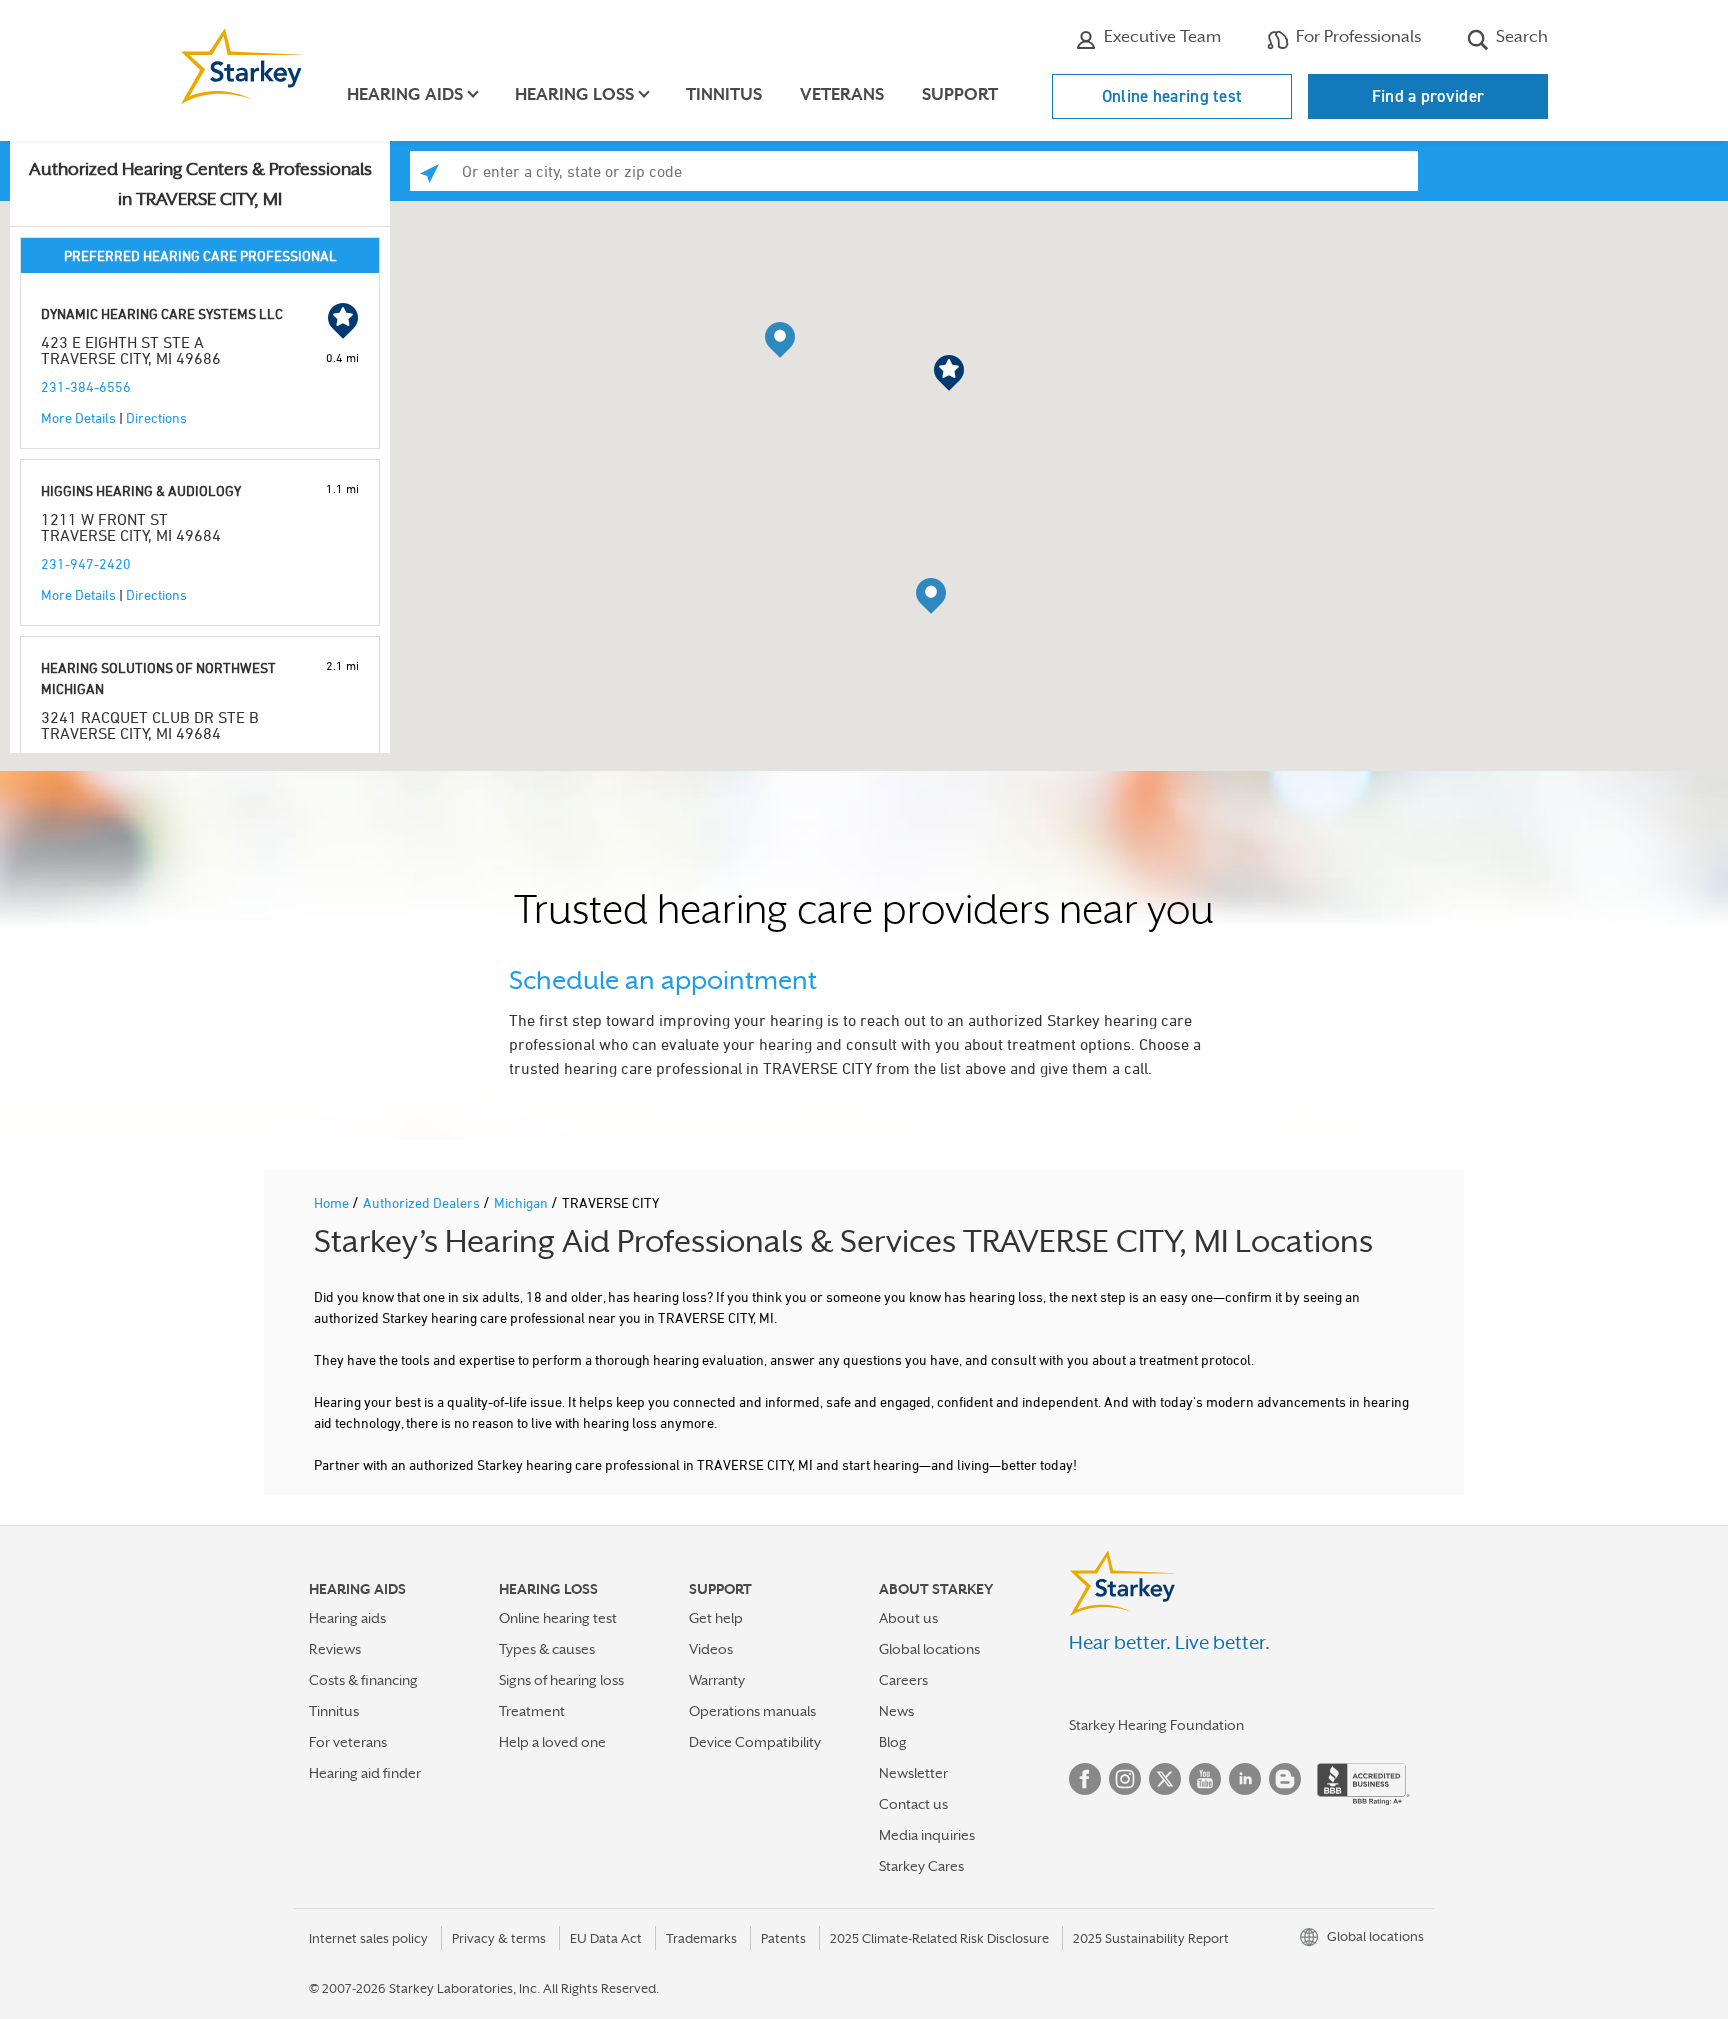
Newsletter (913, 1773)
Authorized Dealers (423, 1202)
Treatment (532, 1711)
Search (1520, 36)
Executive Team (1160, 36)
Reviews (335, 1649)
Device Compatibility (755, 1742)
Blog (893, 1742)
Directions (156, 417)
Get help (716, 1618)
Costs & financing (363, 1680)
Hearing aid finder (365, 1773)
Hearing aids (347, 1618)
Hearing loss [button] (574, 94)
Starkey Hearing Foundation (1156, 1725)
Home (333, 1202)
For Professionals (1356, 36)
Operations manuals (752, 1711)
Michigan (522, 1202)
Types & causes (547, 1649)
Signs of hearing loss (561, 1680)
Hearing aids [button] (405, 94)
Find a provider (1428, 96)
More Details (78, 417)
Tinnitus (724, 94)
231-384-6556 (86, 386)
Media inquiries (927, 1835)
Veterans (842, 94)
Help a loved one (552, 1742)
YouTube (1205, 1779)
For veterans (348, 1742)
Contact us (913, 1804)
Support (960, 94)
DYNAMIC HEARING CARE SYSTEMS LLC (162, 313)
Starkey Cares (921, 1866)
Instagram (1125, 1779)
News (896, 1711)
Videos (711, 1649)
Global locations (929, 1649)
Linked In (1245, 1779)
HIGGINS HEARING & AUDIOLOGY (141, 490)
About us (908, 1618)
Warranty (717, 1680)
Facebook (1085, 1779)
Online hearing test (1172, 96)
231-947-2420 (86, 563)
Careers (903, 1680)
